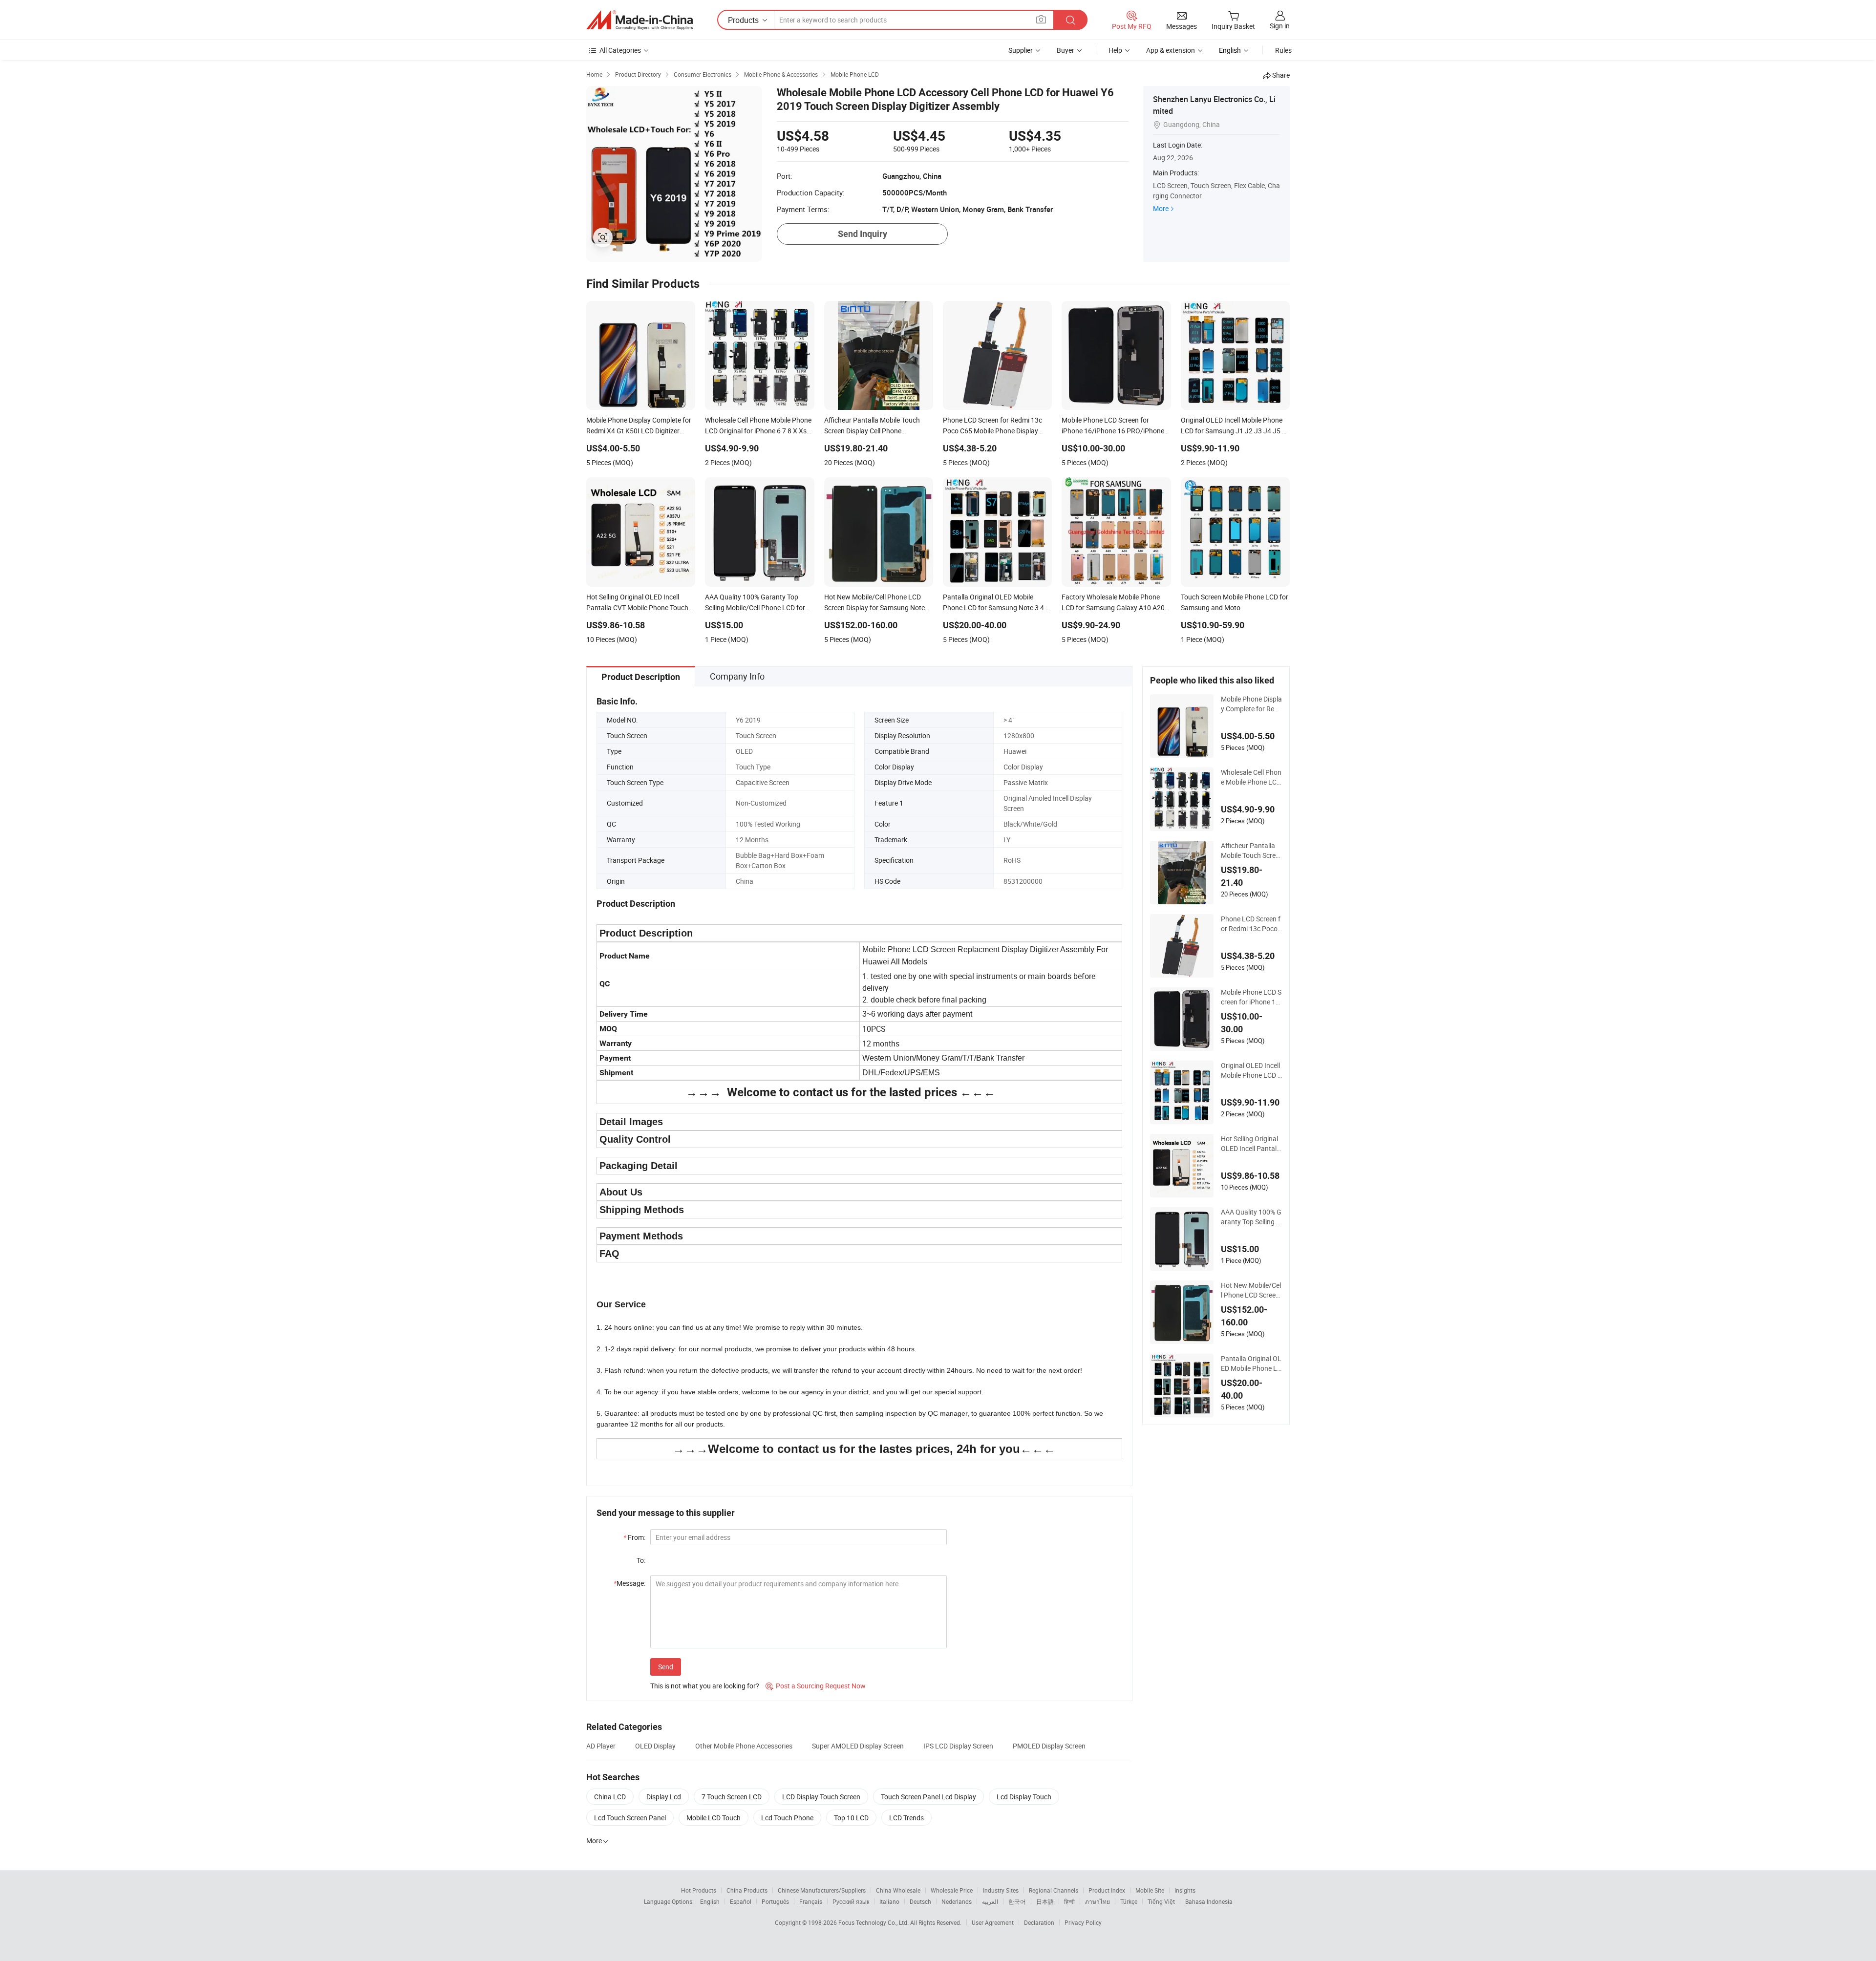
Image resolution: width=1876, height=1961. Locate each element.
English (710, 1901)
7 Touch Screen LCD (732, 1797)
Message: (629, 1583)
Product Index (1107, 1890)
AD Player (601, 1746)
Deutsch (920, 1901)
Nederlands (957, 1901)
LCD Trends (906, 1818)
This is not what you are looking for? (705, 1686)
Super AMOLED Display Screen (858, 1746)
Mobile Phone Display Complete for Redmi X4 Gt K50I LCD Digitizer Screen (1251, 704)
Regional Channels (1054, 1890)
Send (666, 1667)
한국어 (1017, 1901)
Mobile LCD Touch (714, 1818)
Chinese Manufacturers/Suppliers (822, 1890)
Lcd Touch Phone (787, 1818)
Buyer (1066, 50)
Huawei (1015, 751)
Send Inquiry (863, 234)
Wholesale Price (952, 1890)
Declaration (1039, 1922)
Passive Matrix (1026, 782)
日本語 (1045, 1901)
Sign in (1280, 26)
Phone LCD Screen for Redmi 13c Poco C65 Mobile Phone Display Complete (1251, 924)
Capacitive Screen (763, 782)
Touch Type (753, 767)
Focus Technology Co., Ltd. (874, 1922)
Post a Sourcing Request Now (816, 1686)
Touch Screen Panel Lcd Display (928, 1797)
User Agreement (993, 1922)
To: (641, 1560)
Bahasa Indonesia (1209, 1901)
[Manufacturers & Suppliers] (640, 20)
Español (741, 1901)
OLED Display (655, 1746)
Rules (1283, 50)
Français (811, 1901)
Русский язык (851, 1901)
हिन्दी (1069, 1901)
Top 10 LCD (851, 1818)
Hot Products (699, 1890)
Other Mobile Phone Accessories (744, 1746)
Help (1115, 50)
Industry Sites (1001, 1890)
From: (634, 1537)
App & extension (1171, 50)
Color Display (1023, 767)
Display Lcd (664, 1797)
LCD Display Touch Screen (821, 1797)
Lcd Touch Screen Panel (630, 1818)
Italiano (889, 1901)
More (1161, 208)
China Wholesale (898, 1890)
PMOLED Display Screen (1049, 1746)
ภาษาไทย (1098, 1901)
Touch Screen (756, 735)
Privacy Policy (1083, 1922)
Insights (1185, 1890)
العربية (990, 1901)
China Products (747, 1890)
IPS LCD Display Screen (958, 1746)
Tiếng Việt (1161, 1901)
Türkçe (1129, 1901)
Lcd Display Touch (1024, 1797)
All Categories (620, 50)
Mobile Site (1150, 1890)
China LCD (610, 1797)
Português (775, 1901)
